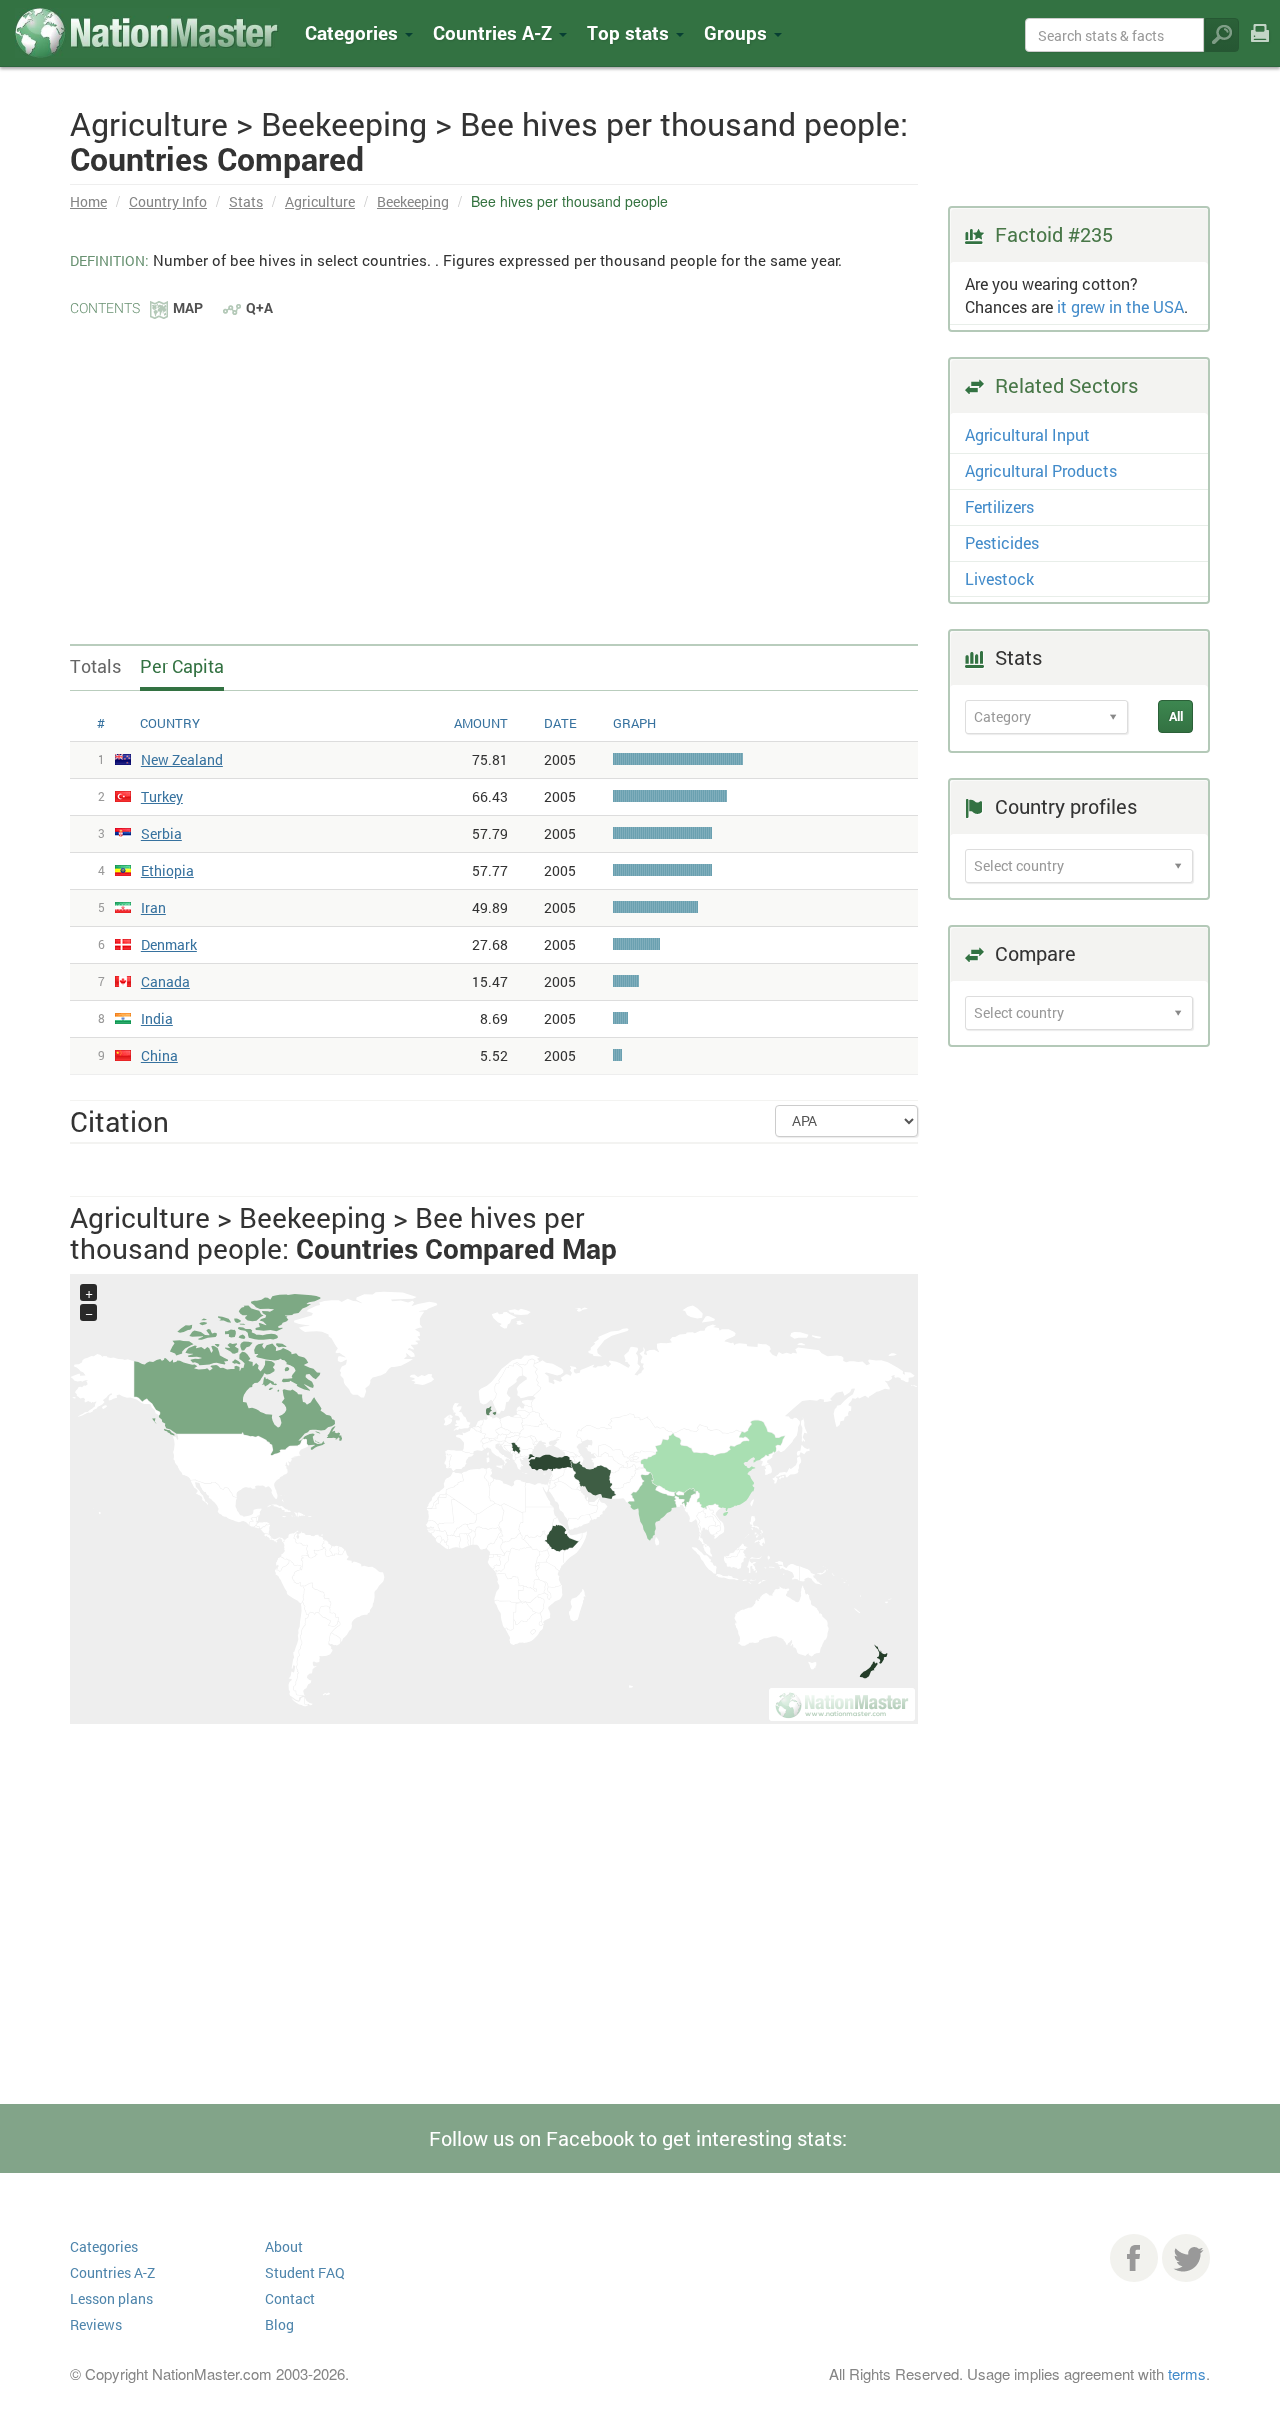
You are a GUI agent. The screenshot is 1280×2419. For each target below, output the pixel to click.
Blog (279, 2324)
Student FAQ (305, 2272)
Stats (246, 201)
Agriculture (320, 201)
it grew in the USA (1120, 306)
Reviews (96, 2324)
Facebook (1134, 2258)
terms (1187, 2373)
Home (88, 201)
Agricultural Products (1041, 470)
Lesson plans (111, 2298)
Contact (290, 2298)
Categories (354, 32)
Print (1260, 46)
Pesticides (1002, 542)
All (1176, 716)
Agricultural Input (1027, 434)
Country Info (168, 201)
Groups (738, 32)
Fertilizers (999, 506)
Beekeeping (413, 201)
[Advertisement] (494, 470)
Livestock (999, 578)
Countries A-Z (112, 2272)
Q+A (259, 307)
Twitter (1186, 2258)
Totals (95, 666)
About (284, 2246)
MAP (188, 307)
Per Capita (182, 666)
